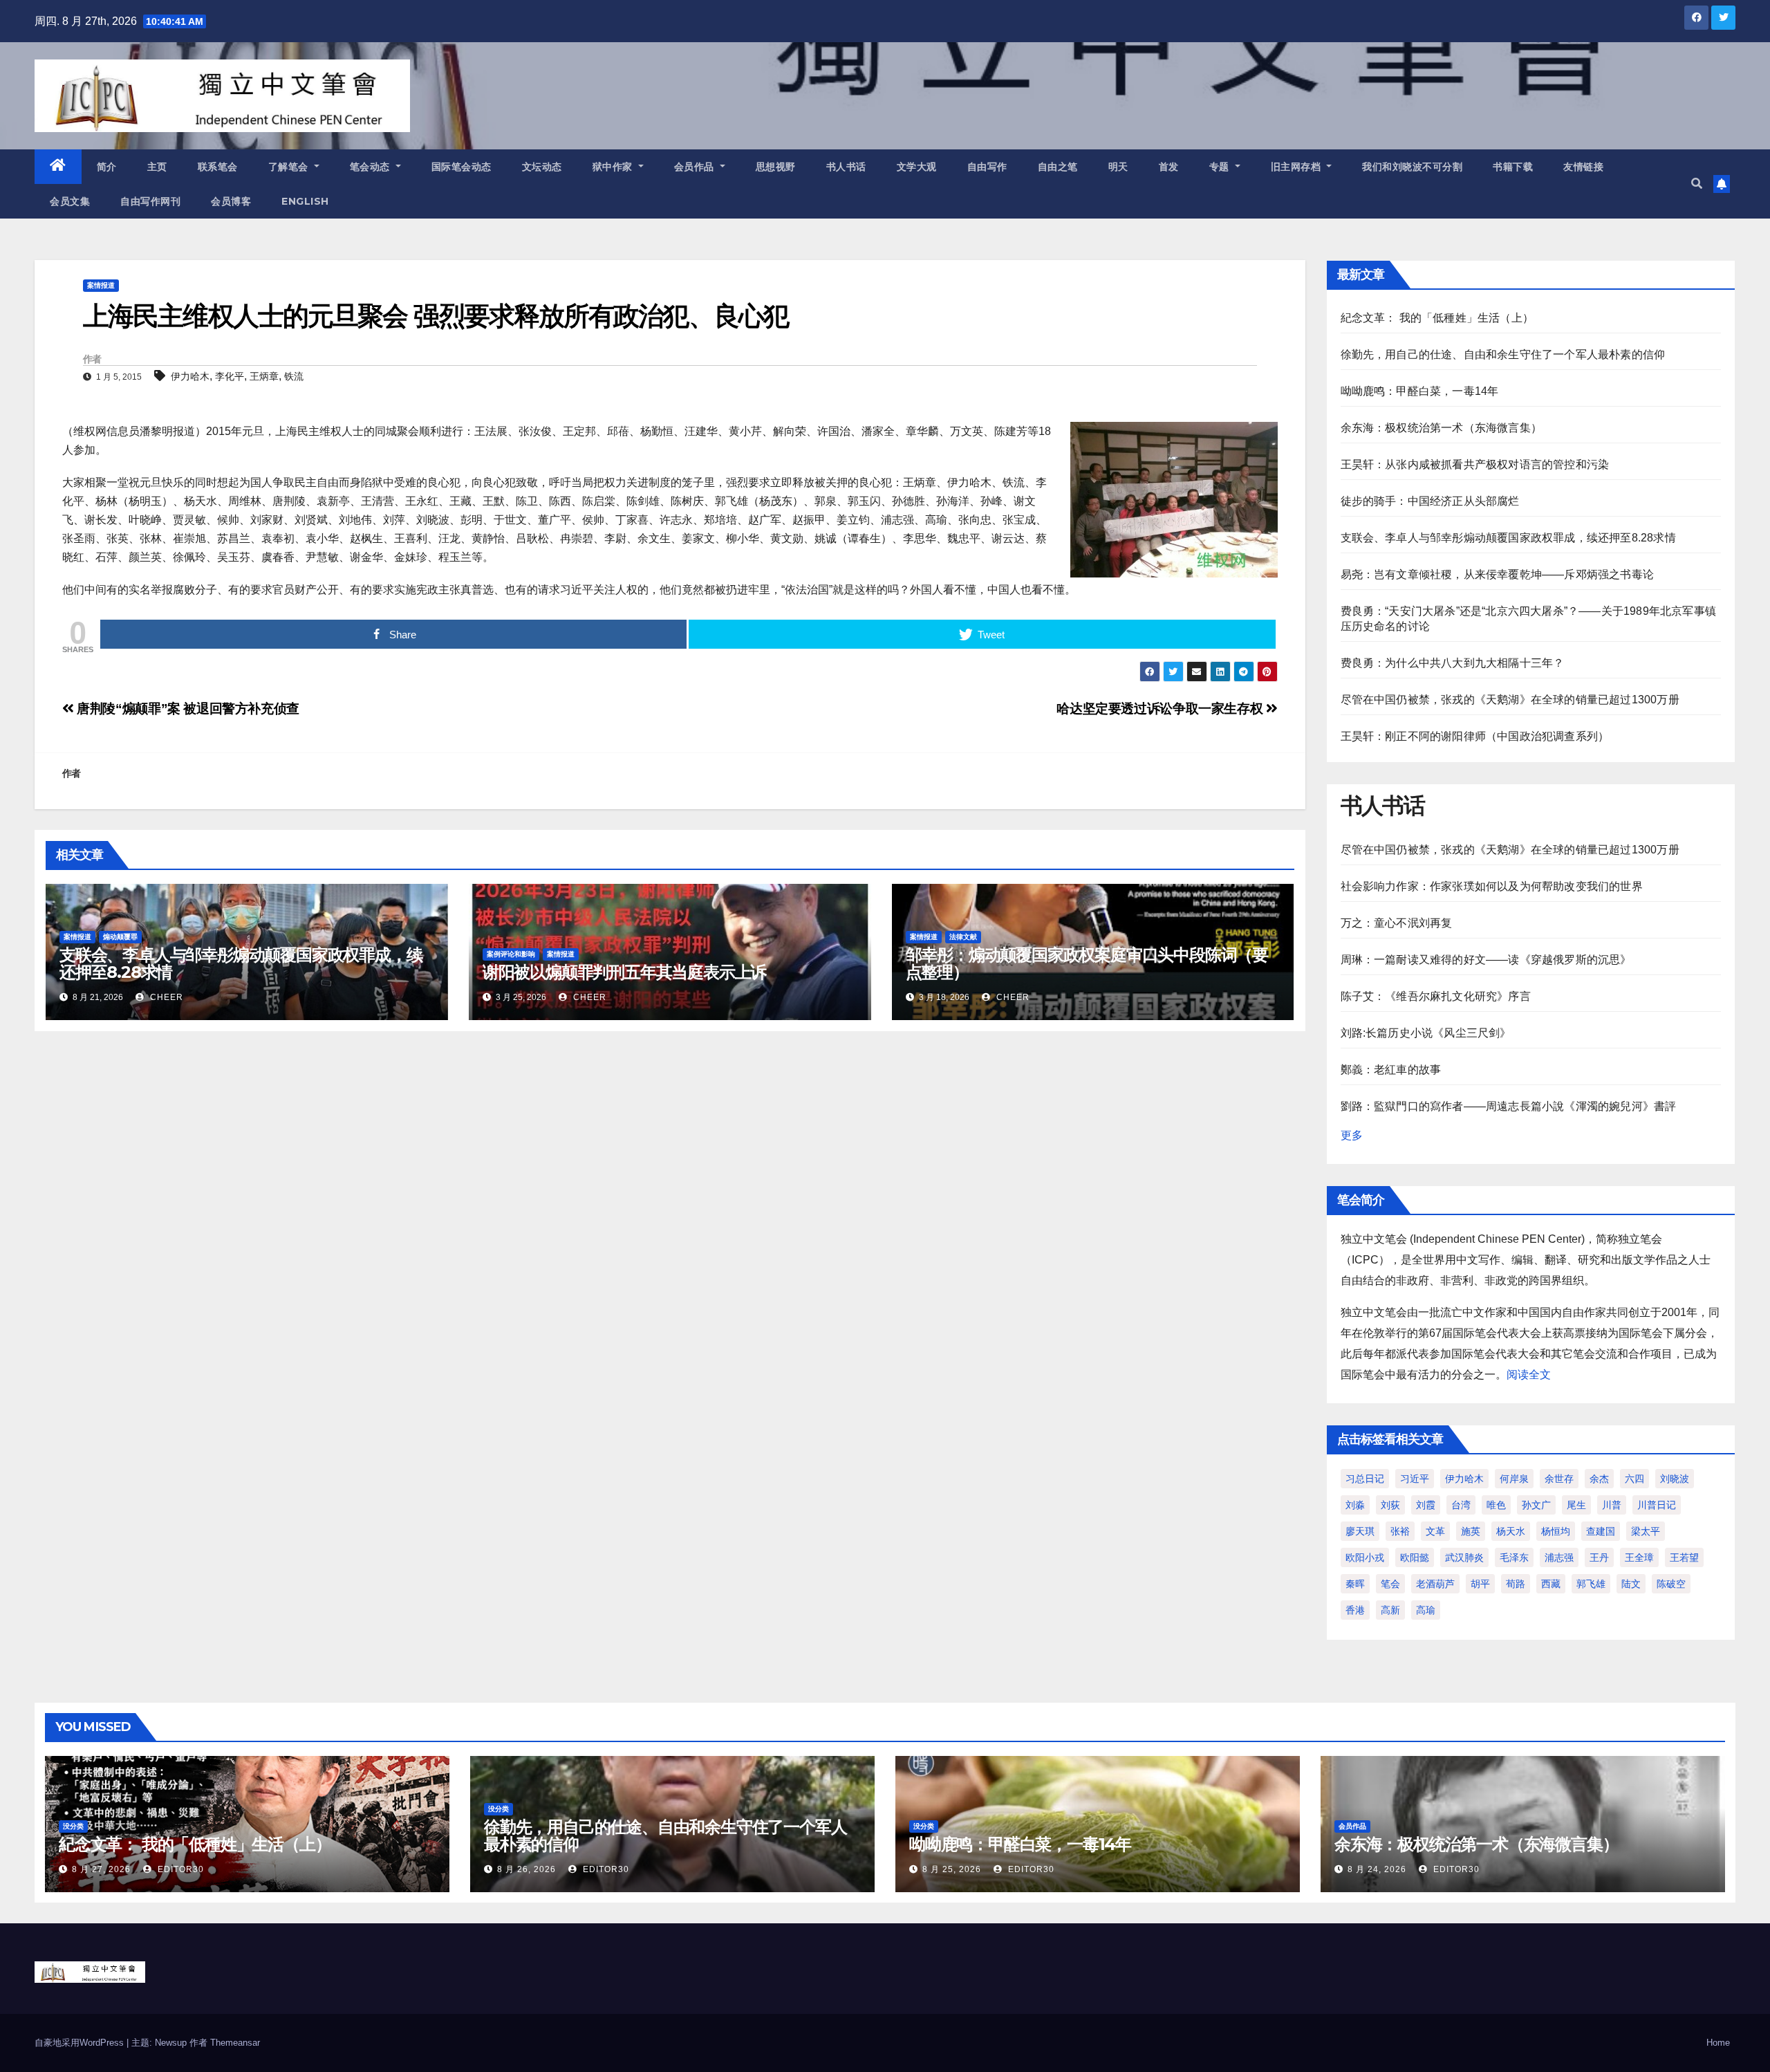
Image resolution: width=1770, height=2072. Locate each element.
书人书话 (846, 167)
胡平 (1480, 1584)
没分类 (73, 1826)
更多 (1352, 1135)
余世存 (1559, 1479)
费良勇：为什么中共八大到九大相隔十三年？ (1453, 663)
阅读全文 (1529, 1375)
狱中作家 (614, 167)
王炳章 (264, 376)
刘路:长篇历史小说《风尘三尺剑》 (1426, 1033)
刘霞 (1426, 1505)
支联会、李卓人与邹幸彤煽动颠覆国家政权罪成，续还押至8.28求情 (241, 963)
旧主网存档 (1297, 167)
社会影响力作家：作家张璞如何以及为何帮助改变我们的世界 (1492, 886)
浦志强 (1559, 1557)
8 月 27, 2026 (101, 1869)
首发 (1169, 167)
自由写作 (987, 167)
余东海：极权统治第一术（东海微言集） (1442, 428)
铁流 (294, 376)
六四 (1634, 1479)
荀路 (1516, 1584)
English (305, 201)
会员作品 (696, 167)
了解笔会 (290, 167)
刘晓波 (1675, 1479)
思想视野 (776, 167)
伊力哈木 (190, 376)
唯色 (1496, 1505)
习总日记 (1365, 1479)
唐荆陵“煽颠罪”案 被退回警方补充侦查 (187, 709)
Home (1718, 2043)
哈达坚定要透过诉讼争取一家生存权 (1161, 709)
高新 (1390, 1610)
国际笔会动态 (462, 167)
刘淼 (1355, 1505)
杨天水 (1511, 1531)
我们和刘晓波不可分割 (1412, 167)
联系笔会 (218, 167)
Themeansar (235, 2043)
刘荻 (1390, 1505)
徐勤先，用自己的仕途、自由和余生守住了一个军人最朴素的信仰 (1503, 354)
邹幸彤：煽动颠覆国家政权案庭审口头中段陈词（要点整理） (1087, 963)
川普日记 (1657, 1505)
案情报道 (101, 285)
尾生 (1576, 1505)
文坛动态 (542, 167)
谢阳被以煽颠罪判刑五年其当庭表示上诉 (624, 972)
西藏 (1551, 1584)
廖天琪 (1360, 1531)
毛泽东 (1514, 1557)
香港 (1355, 1610)
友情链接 (1583, 167)
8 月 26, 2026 (527, 1869)
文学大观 (917, 167)
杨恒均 (1556, 1531)
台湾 (1461, 1505)
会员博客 (231, 201)
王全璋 (1639, 1557)
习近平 (1415, 1479)
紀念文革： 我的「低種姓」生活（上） (1437, 318)
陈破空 (1671, 1584)
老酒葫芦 (1435, 1584)
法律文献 (963, 937)
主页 (157, 167)
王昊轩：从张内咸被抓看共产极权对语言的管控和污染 (1475, 464)
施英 (1471, 1531)
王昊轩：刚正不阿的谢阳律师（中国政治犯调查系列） (1475, 736)
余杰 (1599, 1479)
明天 (1118, 167)
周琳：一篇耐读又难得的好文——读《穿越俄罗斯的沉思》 (1486, 960)
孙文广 (1536, 1505)
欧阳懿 (1415, 1557)
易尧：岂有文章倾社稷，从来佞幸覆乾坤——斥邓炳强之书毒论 (1498, 574)
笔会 (1390, 1584)
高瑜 (1426, 1610)
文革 (1435, 1531)
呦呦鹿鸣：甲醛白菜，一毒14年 (1420, 391)
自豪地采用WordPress (81, 2043)
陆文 (1631, 1584)
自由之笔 (1058, 167)
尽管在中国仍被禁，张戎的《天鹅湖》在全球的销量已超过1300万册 (1510, 700)
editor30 (179, 1869)
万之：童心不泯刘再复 (1397, 923)
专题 (1221, 167)
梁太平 (1646, 1531)
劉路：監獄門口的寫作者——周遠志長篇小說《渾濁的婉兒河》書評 (1509, 1106)
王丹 (1599, 1557)
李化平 (230, 376)
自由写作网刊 (150, 201)
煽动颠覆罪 (120, 937)
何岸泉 (1514, 1479)
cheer (165, 997)
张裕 (1400, 1531)
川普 (1612, 1505)
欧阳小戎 (1365, 1557)
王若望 (1684, 1557)
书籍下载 (1513, 167)
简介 (107, 167)
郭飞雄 (1591, 1584)
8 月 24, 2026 (1377, 1869)
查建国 (1601, 1531)
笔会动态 (372, 167)
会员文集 (70, 201)
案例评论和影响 (511, 954)
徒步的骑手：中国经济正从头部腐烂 (1430, 501)
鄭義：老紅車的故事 (1391, 1070)
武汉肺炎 (1464, 1557)
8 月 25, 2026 (952, 1869)
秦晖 (1355, 1584)
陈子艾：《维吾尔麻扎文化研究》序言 (1436, 996)
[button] (1697, 184)
